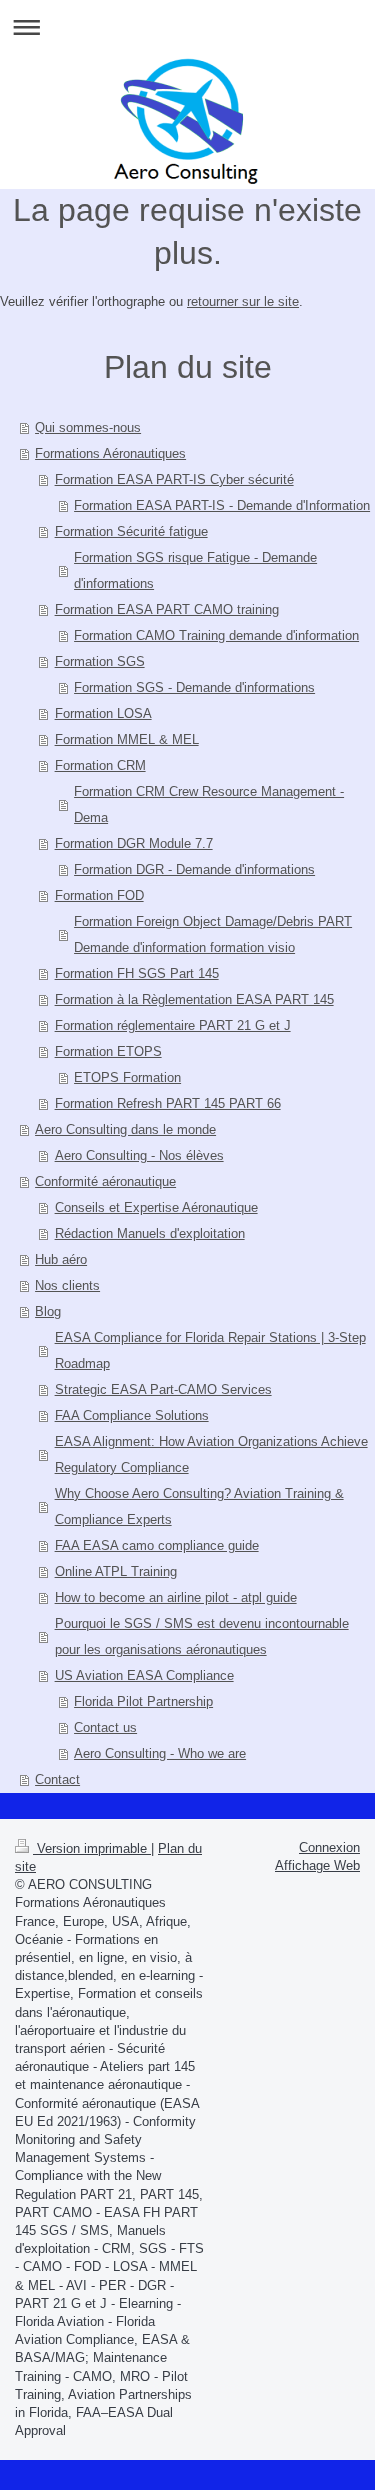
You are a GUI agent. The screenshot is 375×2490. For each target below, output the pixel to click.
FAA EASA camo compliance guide (157, 1545)
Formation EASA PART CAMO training (167, 609)
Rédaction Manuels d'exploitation (150, 1233)
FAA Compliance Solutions (132, 1415)
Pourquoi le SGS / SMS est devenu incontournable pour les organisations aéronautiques (202, 1636)
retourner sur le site (243, 301)
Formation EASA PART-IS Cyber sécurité (174, 479)
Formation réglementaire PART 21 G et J (173, 1025)
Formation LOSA (103, 713)
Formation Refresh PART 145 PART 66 (168, 1103)
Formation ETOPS (108, 1051)
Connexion (329, 1847)
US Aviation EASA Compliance (144, 1675)
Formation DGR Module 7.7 (134, 843)
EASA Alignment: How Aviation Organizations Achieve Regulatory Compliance (211, 1454)
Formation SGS (100, 661)
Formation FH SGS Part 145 (137, 973)
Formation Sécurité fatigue (131, 531)
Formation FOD (99, 895)
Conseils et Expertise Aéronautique (156, 1207)
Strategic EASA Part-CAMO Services (163, 1389)
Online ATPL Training (116, 1571)
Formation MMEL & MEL (127, 739)
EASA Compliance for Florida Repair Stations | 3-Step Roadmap (210, 1350)
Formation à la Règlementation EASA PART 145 (194, 999)
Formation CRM (100, 765)
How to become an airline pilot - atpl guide (176, 1597)
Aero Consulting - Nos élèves (139, 1155)
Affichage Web (317, 1865)
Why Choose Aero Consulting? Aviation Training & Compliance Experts (199, 1506)
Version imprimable (92, 1848)
